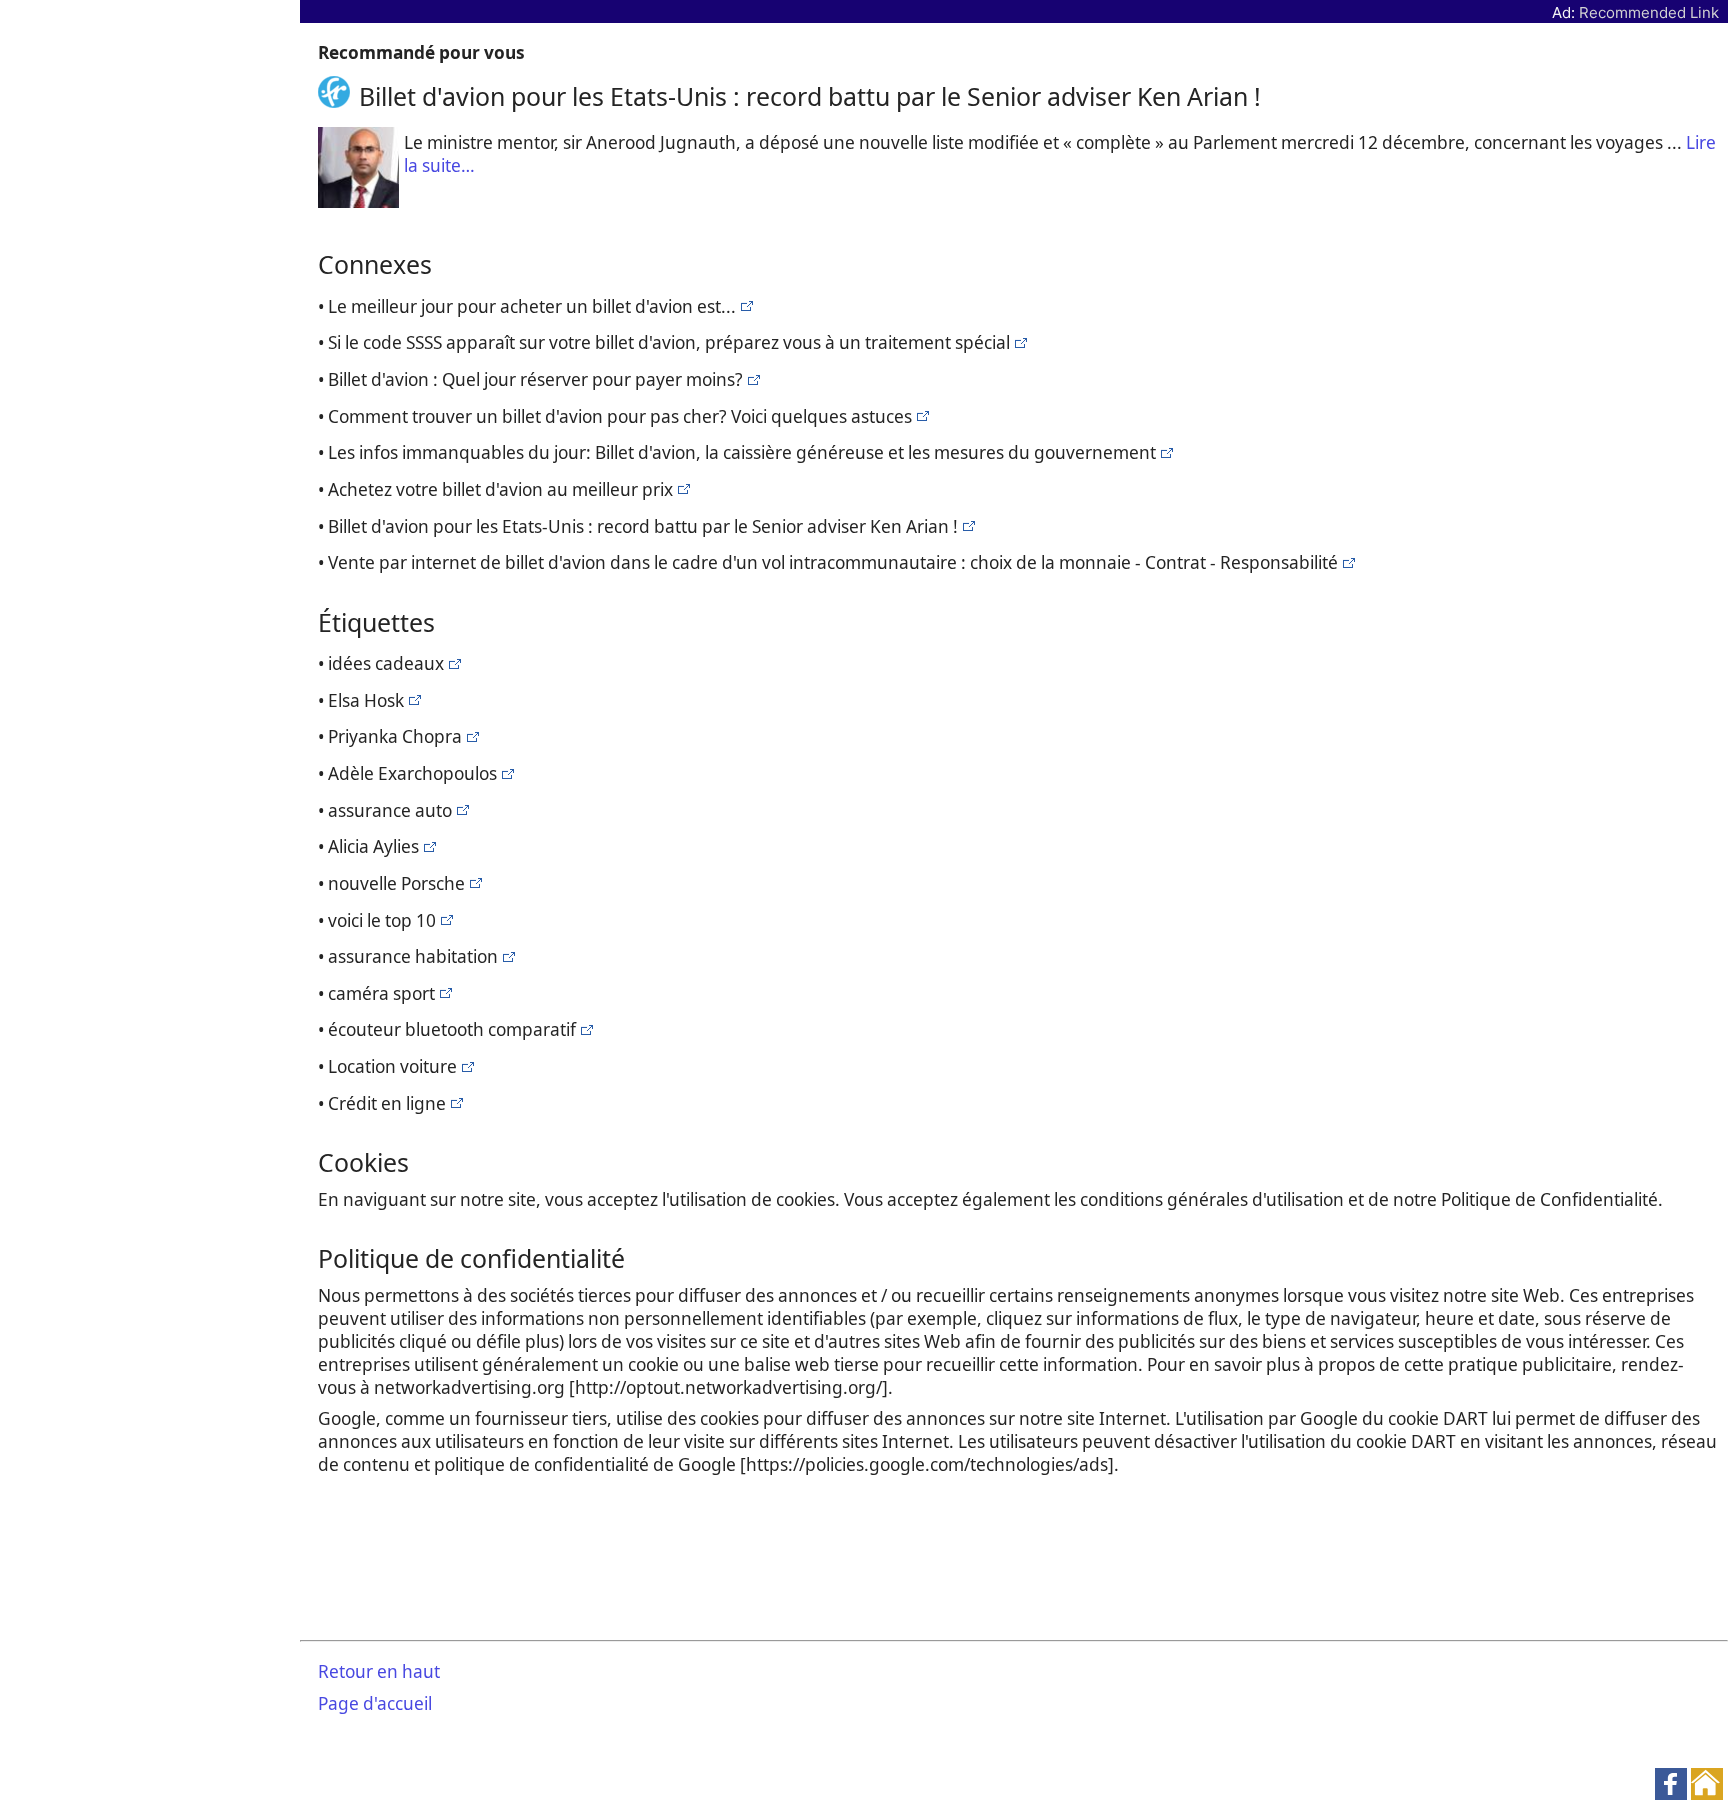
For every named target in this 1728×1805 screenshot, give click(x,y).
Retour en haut (379, 1671)
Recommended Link (1649, 12)
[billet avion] (744, 306)
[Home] (338, 96)
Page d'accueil (375, 1703)
